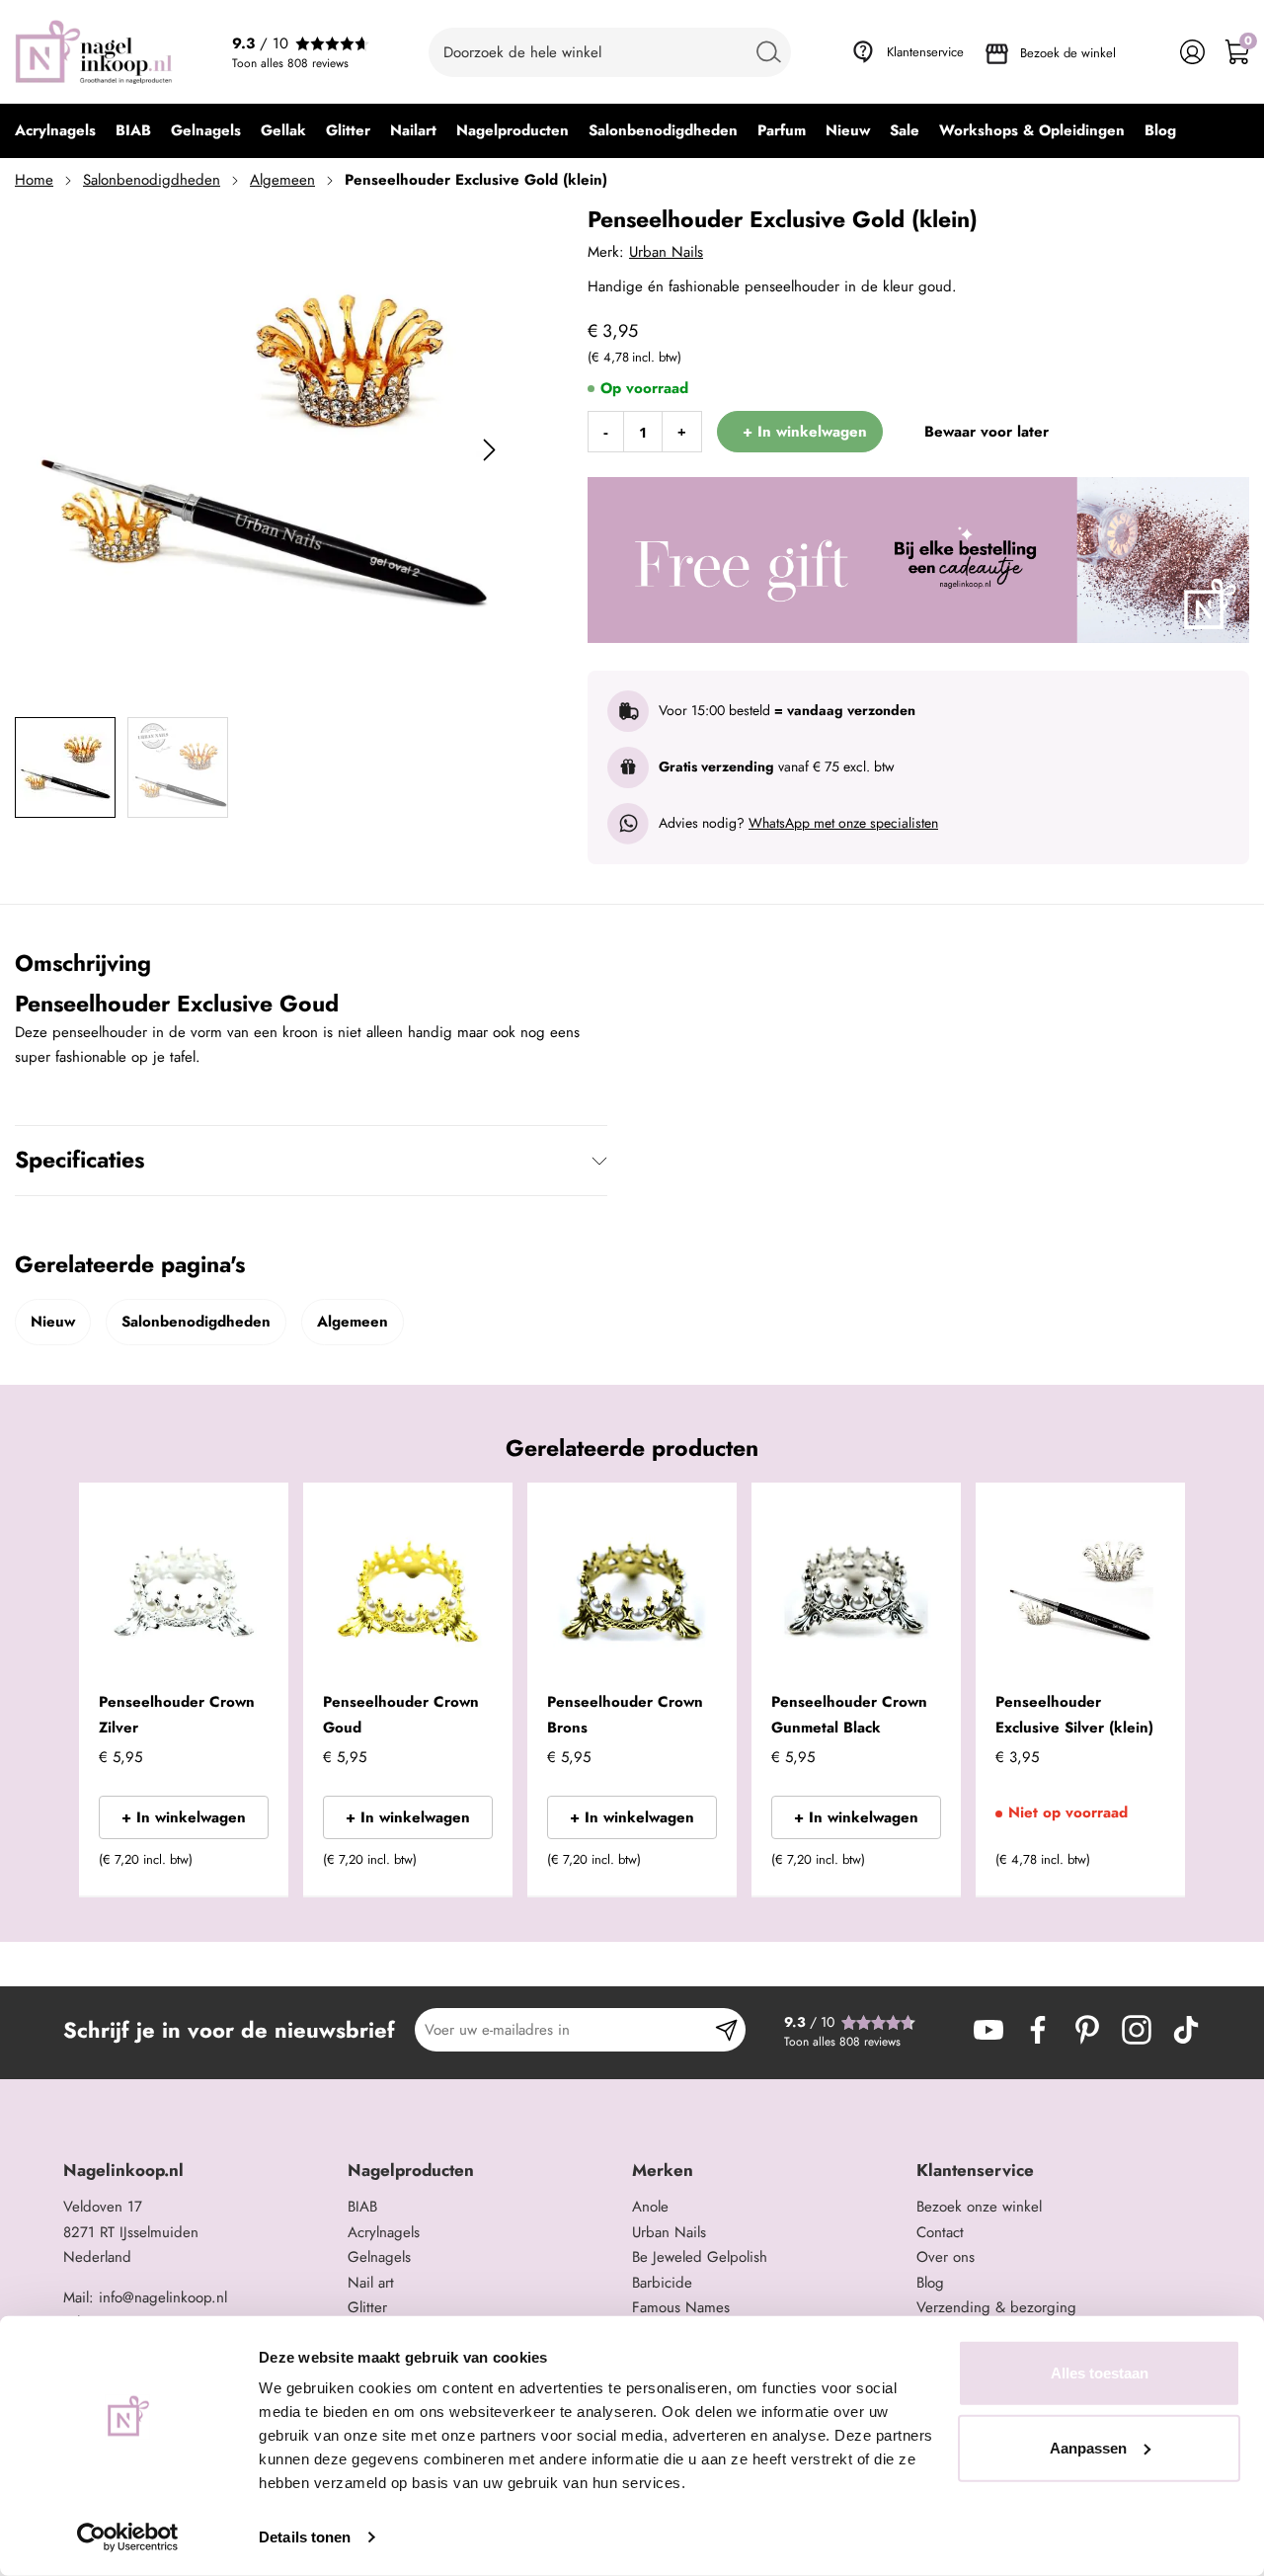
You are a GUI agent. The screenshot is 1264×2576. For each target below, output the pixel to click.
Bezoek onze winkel (979, 2207)
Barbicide (662, 2283)
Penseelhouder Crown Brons (625, 1715)
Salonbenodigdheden (152, 180)
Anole (650, 2207)
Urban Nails (666, 252)
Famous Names (681, 2307)
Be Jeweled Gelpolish (700, 2257)
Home (34, 180)
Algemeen (282, 180)
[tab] (198, 2171)
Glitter (367, 2307)
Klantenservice (925, 52)
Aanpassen (1088, 2447)
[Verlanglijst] (1148, 52)
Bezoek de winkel (1068, 53)
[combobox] (610, 52)
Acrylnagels (384, 2232)
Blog (930, 2283)
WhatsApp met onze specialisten (843, 823)
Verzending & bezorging (996, 2307)
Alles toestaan (1100, 2373)
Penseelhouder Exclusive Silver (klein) (1074, 1715)
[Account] (1192, 52)
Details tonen (305, 2537)
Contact (940, 2232)
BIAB (362, 2207)
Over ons (946, 2257)
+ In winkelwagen (184, 1817)
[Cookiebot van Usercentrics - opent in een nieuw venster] (128, 2537)
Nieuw (53, 1322)
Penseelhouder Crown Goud (401, 1715)
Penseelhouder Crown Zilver (177, 1715)
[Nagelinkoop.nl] (94, 52)
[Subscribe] (726, 2030)
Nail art (371, 2283)
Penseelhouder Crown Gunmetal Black (849, 1715)
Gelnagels (379, 2257)
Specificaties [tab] (79, 1160)
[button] (243, 1866)
